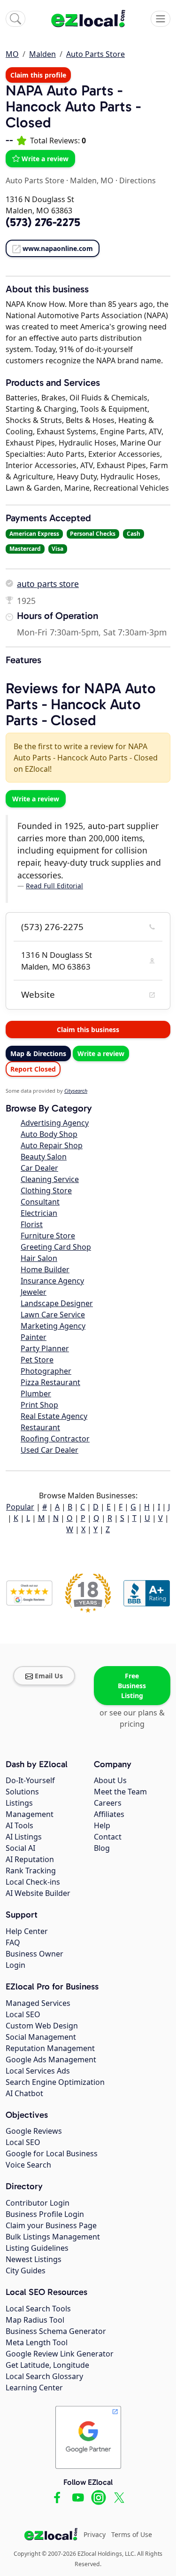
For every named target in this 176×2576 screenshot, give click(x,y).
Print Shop (39, 1405)
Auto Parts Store (96, 54)
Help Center (27, 1931)
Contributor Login (38, 2203)
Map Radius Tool (35, 2320)
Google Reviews (34, 2131)
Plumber (36, 1394)
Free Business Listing (132, 1686)
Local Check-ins (33, 1882)
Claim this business (88, 1030)
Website (38, 994)
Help (102, 1825)
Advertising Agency (55, 1123)
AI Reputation (30, 1859)
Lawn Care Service (53, 1315)
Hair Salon (39, 1258)
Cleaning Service (50, 1179)
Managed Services (38, 2003)
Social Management (41, 2037)
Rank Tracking (31, 1871)
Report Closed (33, 1069)
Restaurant (40, 1427)
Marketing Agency (53, 1326)
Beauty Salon (44, 1157)
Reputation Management (50, 2048)
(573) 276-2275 (52, 927)
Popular (20, 1507)
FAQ (13, 1942)
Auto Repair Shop (52, 1145)
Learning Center (34, 2388)
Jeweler (34, 1292)
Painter (34, 1337)
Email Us (49, 1676)
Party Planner (45, 1348)
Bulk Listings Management (53, 2237)
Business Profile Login (45, 2214)
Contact (108, 1837)
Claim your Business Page (51, 2225)
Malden (42, 54)
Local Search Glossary (44, 2376)
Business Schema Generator (56, 2331)
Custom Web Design (42, 2026)
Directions (138, 180)
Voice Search (28, 2165)
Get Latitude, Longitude (47, 2365)
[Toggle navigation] (161, 19)
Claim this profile (38, 75)
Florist (32, 1224)
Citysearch (76, 1091)
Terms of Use (132, 2534)
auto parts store (48, 584)
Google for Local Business (52, 2153)
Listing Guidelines (37, 2248)
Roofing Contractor (55, 1439)
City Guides (26, 2271)
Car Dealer (39, 1168)
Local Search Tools (38, 2309)
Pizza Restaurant (50, 1382)
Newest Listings (34, 2259)
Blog (102, 1848)
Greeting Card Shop (56, 1247)
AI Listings (24, 1837)
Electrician (39, 1213)
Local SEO (23, 2014)
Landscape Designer (57, 1303)
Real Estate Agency (54, 1416)
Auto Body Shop (49, 1134)
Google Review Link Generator (60, 2354)
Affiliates (109, 1814)
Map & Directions (38, 1053)
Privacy (95, 2534)
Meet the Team (120, 1792)
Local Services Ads (38, 2071)
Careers (108, 1803)
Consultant (40, 1202)
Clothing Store (46, 1190)
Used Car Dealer (50, 1450)
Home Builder (45, 1269)
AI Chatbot (24, 2093)
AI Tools (19, 1825)
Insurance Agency (52, 1281)
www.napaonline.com (58, 248)
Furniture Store (48, 1236)
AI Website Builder (38, 1893)
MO (12, 54)
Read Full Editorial (54, 886)
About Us (110, 1780)
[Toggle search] (15, 19)
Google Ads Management (51, 2059)
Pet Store (37, 1360)
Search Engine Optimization (55, 2082)
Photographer (46, 1371)
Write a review (45, 159)
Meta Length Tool (37, 2342)
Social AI (20, 1848)
